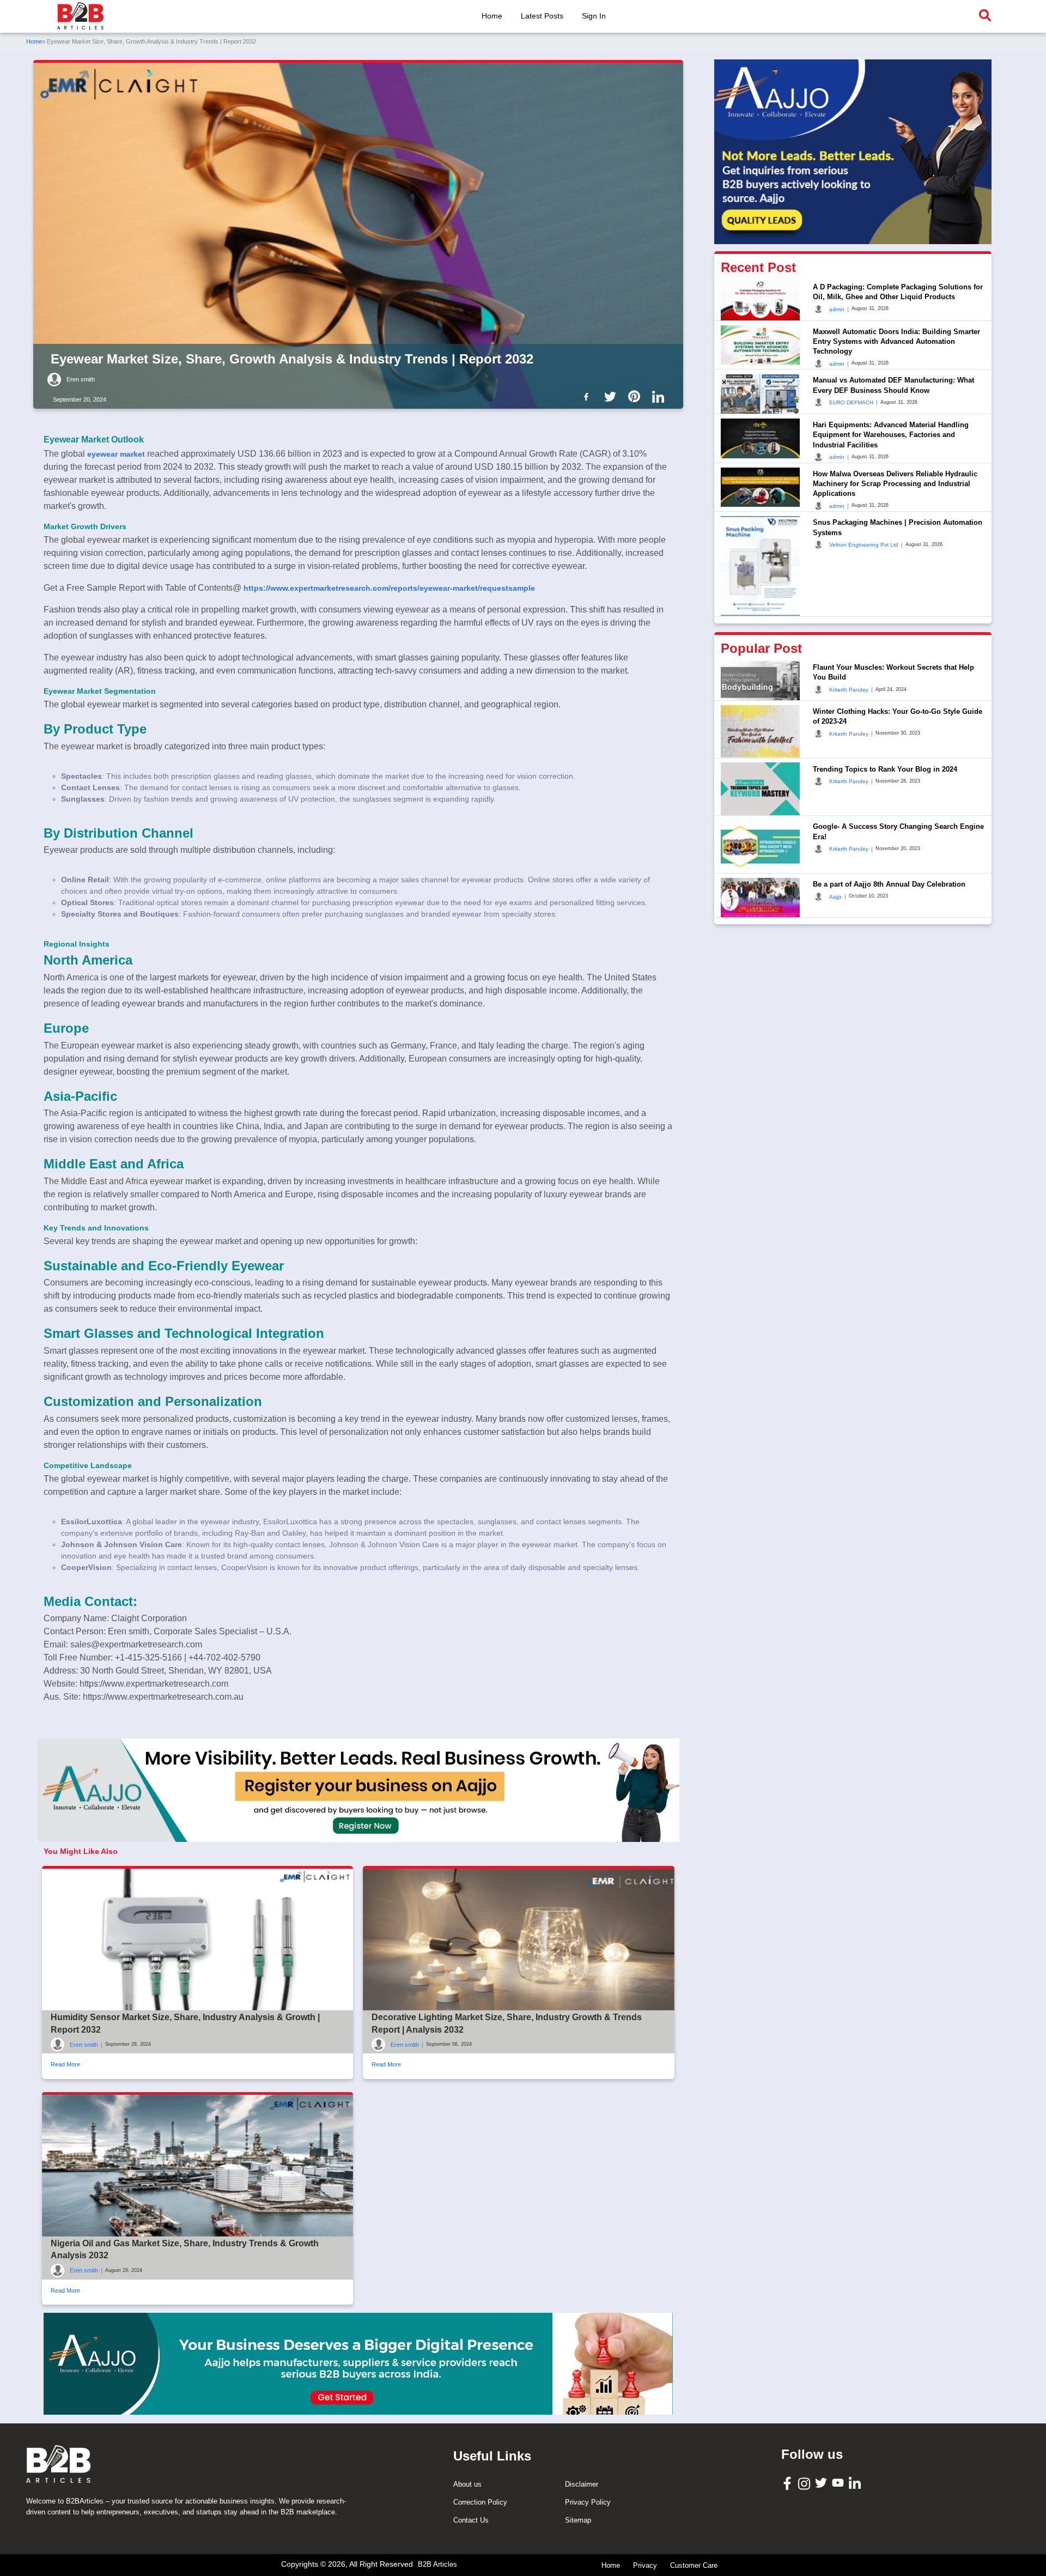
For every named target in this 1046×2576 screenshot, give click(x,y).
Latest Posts (542, 16)
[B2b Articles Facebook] (588, 396)
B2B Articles (437, 2564)
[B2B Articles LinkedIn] (856, 2483)
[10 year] (358, 2363)
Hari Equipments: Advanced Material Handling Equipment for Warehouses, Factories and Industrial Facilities (891, 435)
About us (467, 2484)
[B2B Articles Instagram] (805, 2483)
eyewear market (116, 454)
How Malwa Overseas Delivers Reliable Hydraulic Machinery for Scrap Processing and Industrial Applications (895, 484)
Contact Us (471, 2520)
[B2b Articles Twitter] (612, 396)
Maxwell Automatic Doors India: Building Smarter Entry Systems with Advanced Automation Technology (896, 341)
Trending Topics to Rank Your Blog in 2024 (885, 769)
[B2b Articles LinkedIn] (660, 397)
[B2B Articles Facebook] (789, 2483)
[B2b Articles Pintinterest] (636, 396)
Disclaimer (582, 2484)
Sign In (594, 16)
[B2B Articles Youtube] (839, 2483)
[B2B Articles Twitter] (822, 2483)
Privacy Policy (588, 2502)
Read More (65, 2064)
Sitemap (578, 2520)
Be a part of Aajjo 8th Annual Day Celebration (889, 884)
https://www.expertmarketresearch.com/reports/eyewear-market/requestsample (389, 588)
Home (492, 16)
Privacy (645, 2565)
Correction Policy (480, 2502)
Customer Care (694, 2565)
